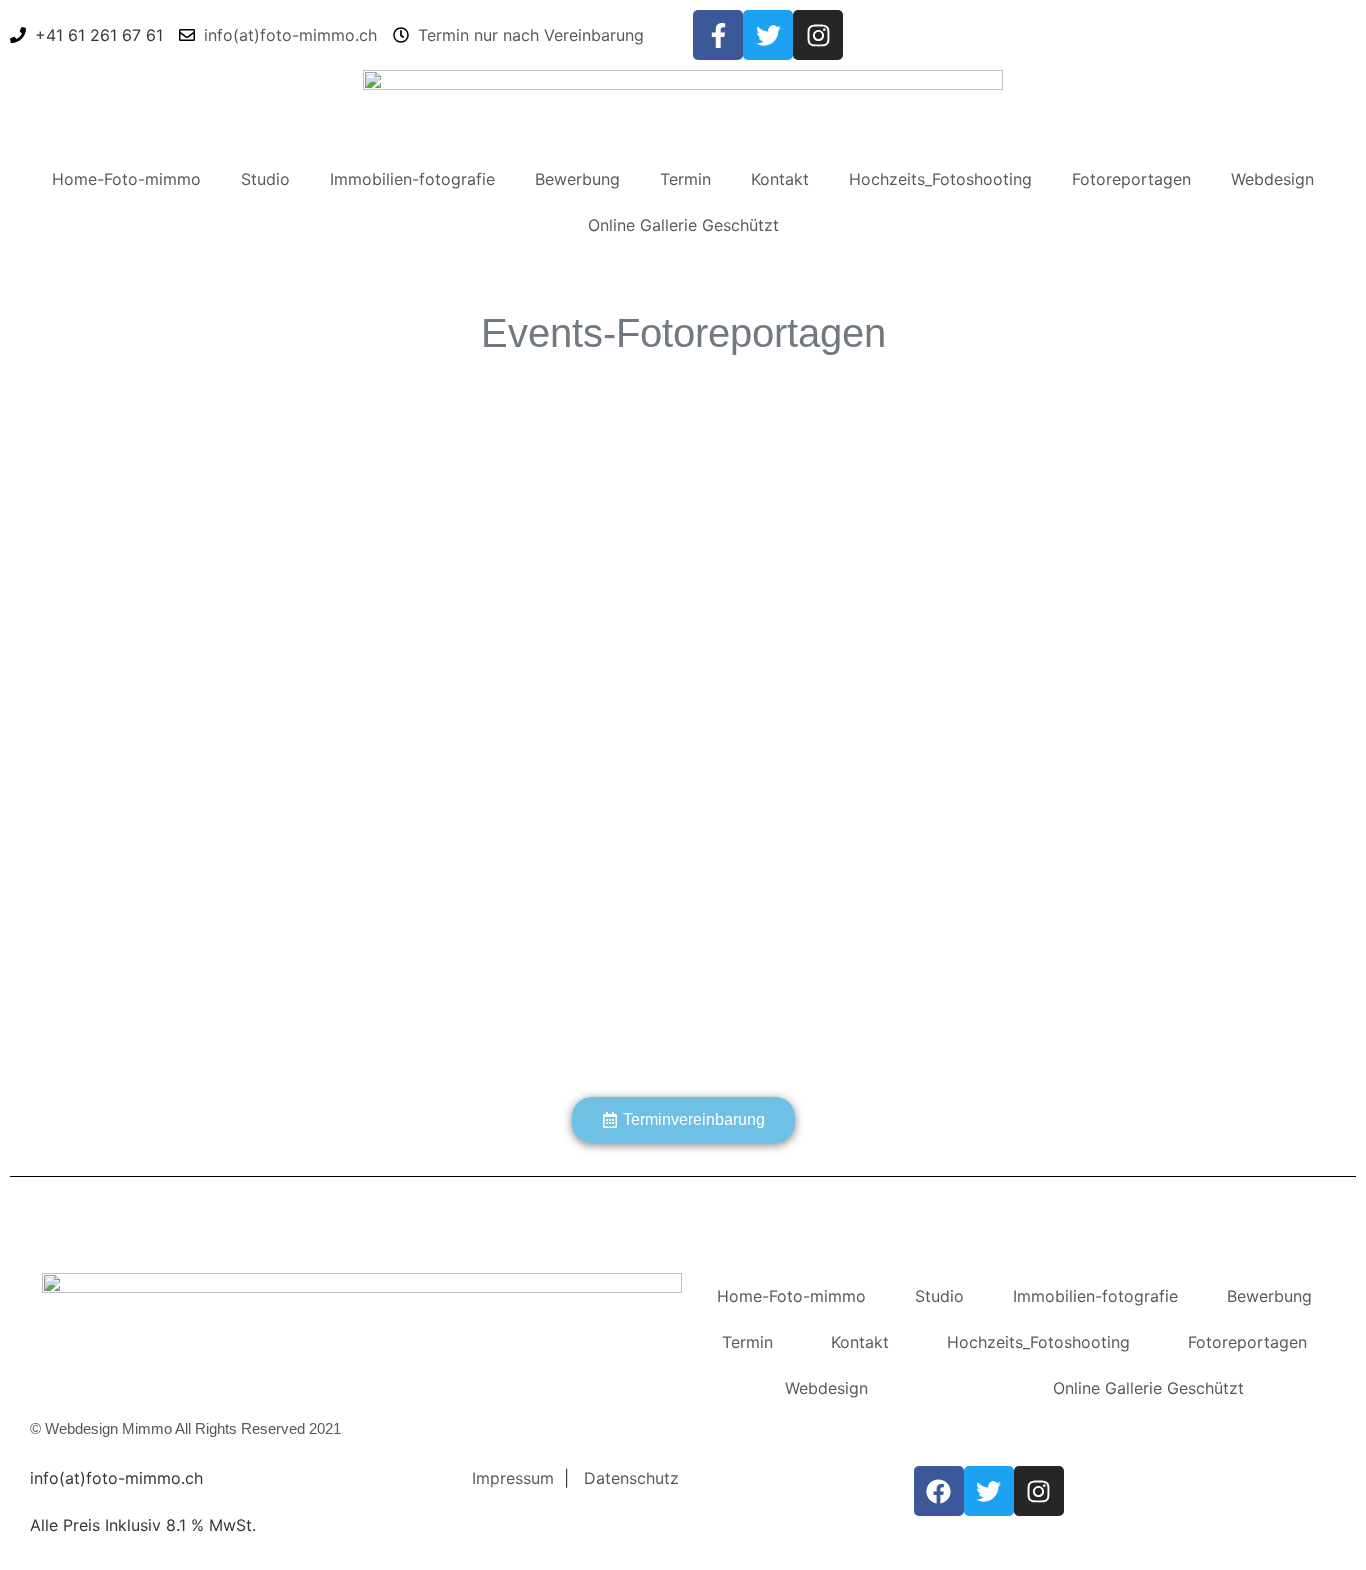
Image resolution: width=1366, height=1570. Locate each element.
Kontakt (780, 179)
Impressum (513, 1478)
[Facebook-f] (718, 35)
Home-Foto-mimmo (126, 179)
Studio (265, 179)
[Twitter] (768, 35)
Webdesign (1272, 179)
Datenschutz (631, 1478)
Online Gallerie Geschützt (683, 225)
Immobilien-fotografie (412, 179)
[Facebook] (939, 1491)
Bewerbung (577, 179)
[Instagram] (818, 35)
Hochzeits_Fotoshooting (940, 179)
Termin (685, 179)
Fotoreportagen (1131, 179)
